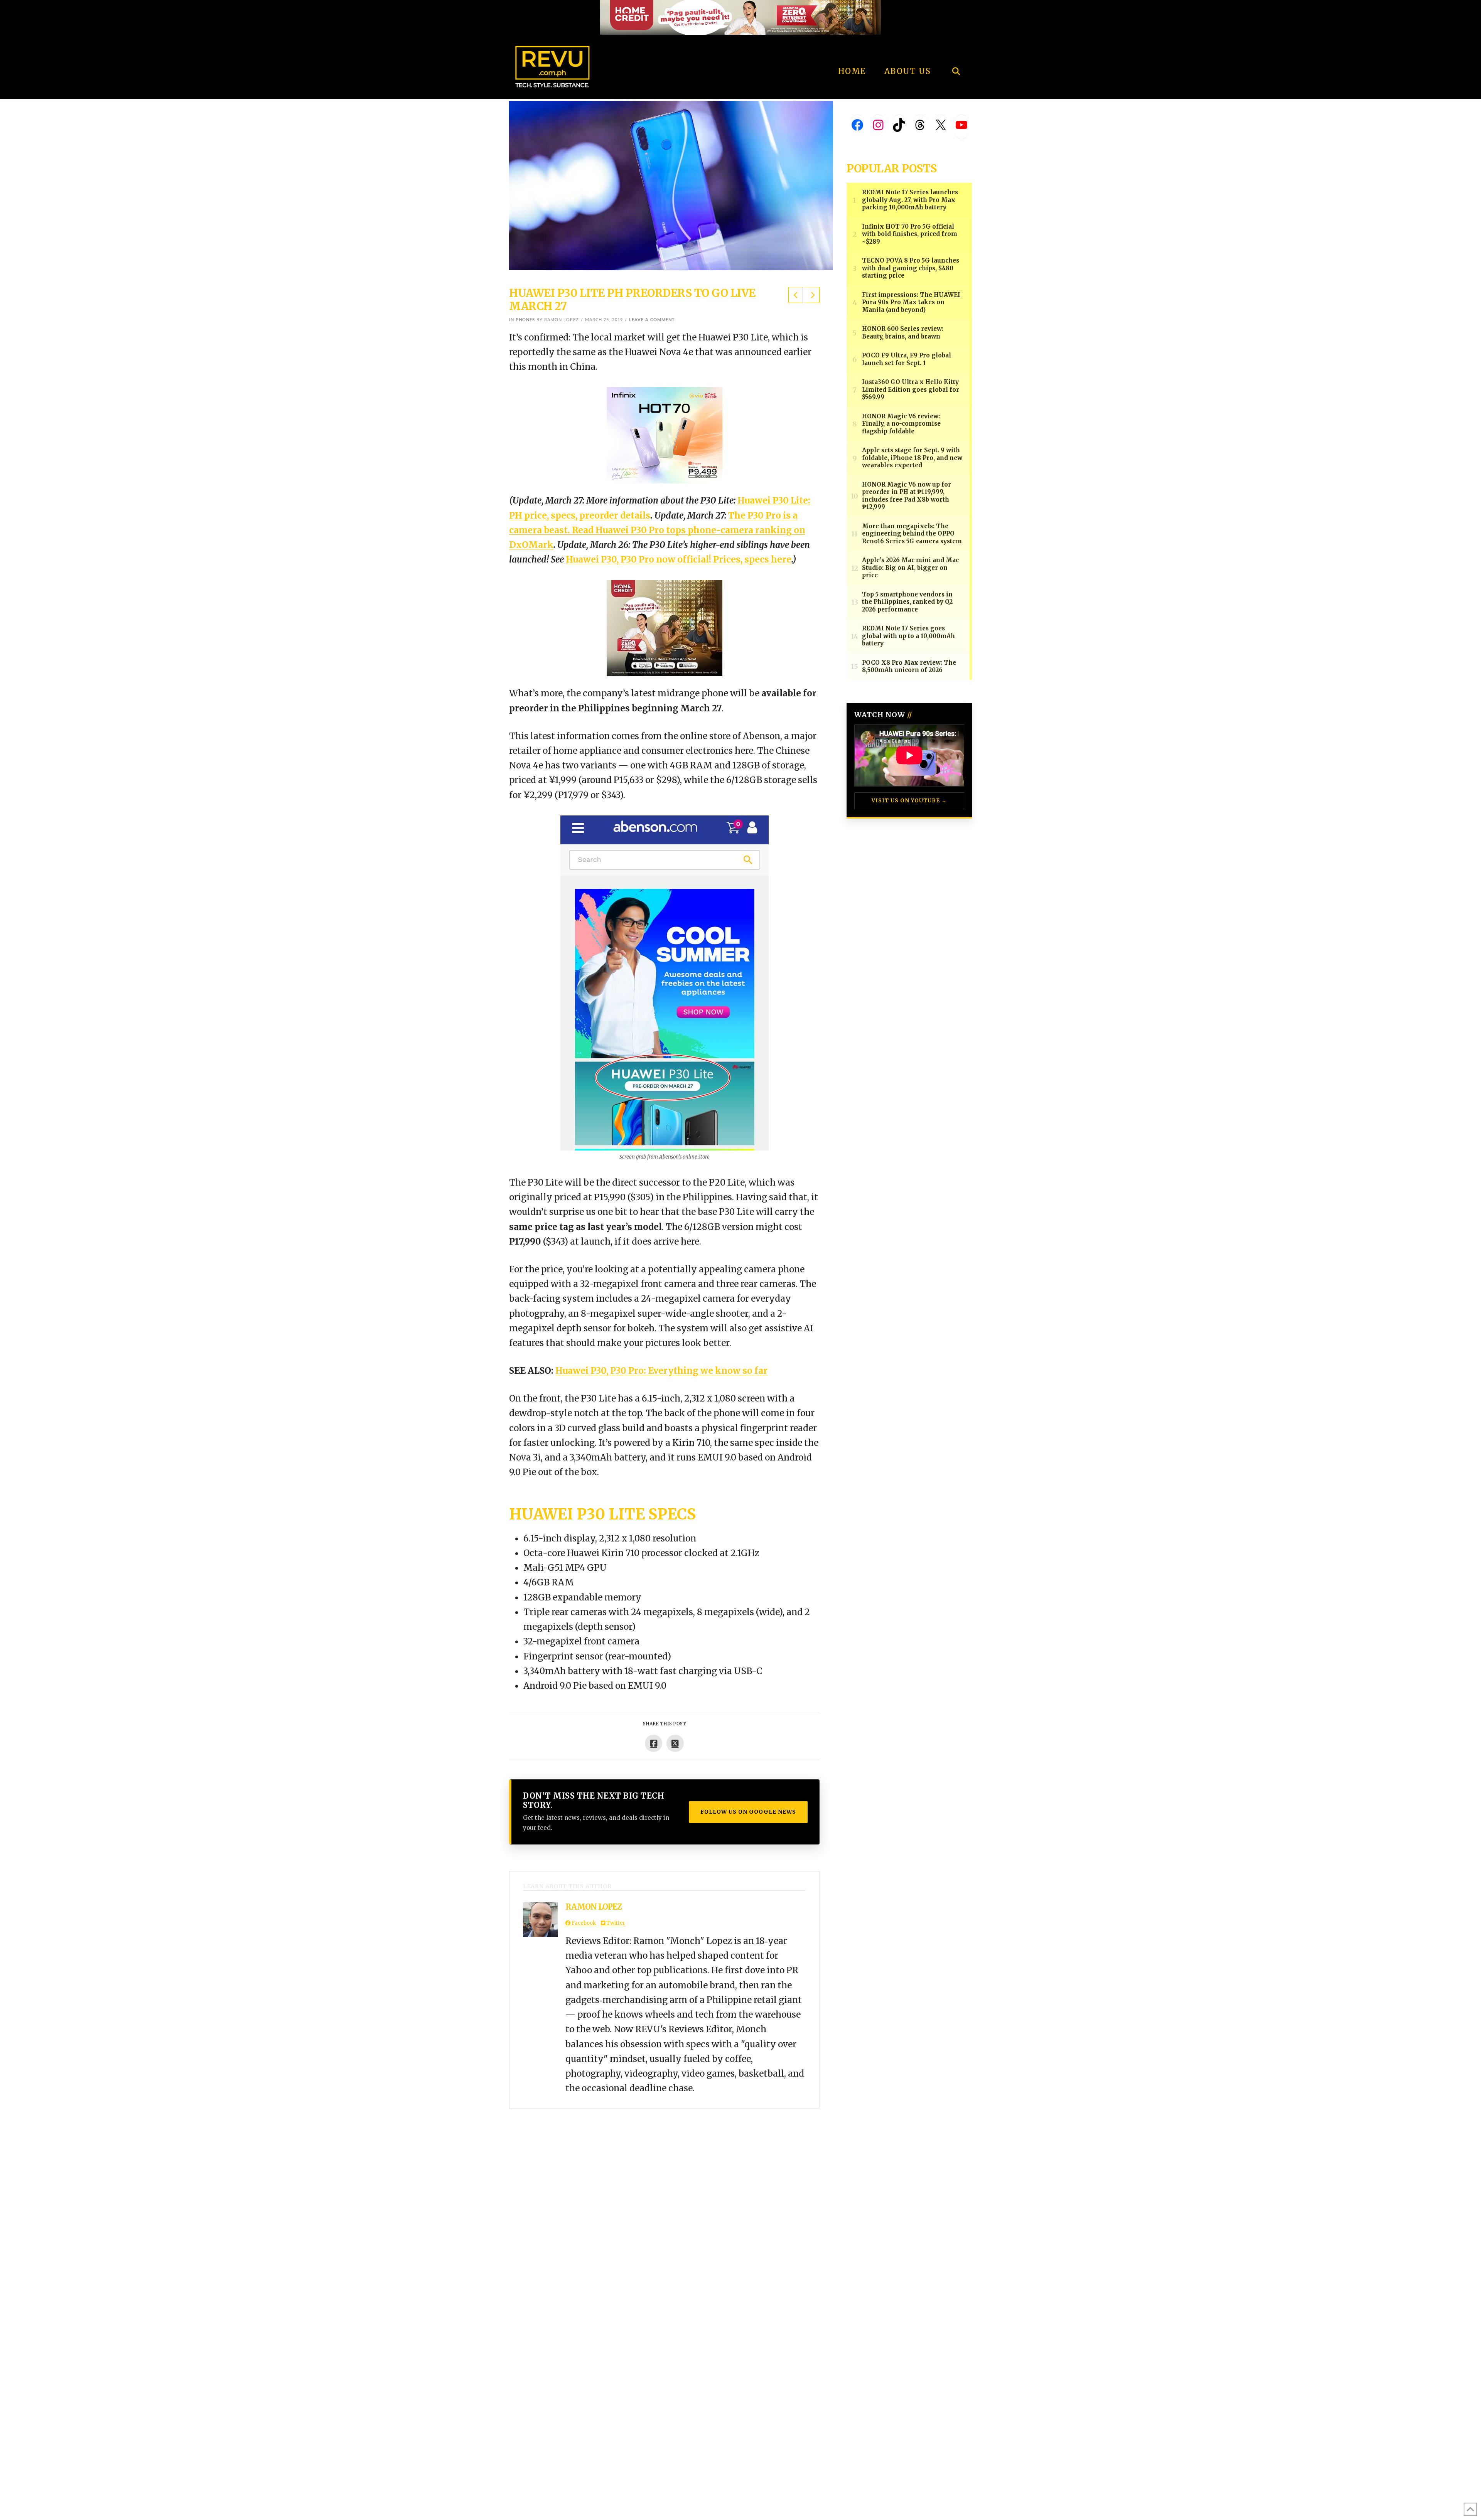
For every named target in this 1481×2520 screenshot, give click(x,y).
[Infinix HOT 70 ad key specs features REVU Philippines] (665, 435)
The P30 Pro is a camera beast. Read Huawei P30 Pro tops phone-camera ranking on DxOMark (657, 530)
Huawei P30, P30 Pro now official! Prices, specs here (679, 559)
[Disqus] (664, 2205)
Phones (525, 320)
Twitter (615, 1923)
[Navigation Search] (956, 50)
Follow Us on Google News (748, 1812)
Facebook (583, 1923)
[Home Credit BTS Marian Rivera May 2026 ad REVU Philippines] (665, 628)
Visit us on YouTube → (909, 801)
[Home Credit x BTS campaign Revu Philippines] (740, 17)
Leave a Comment (652, 320)
